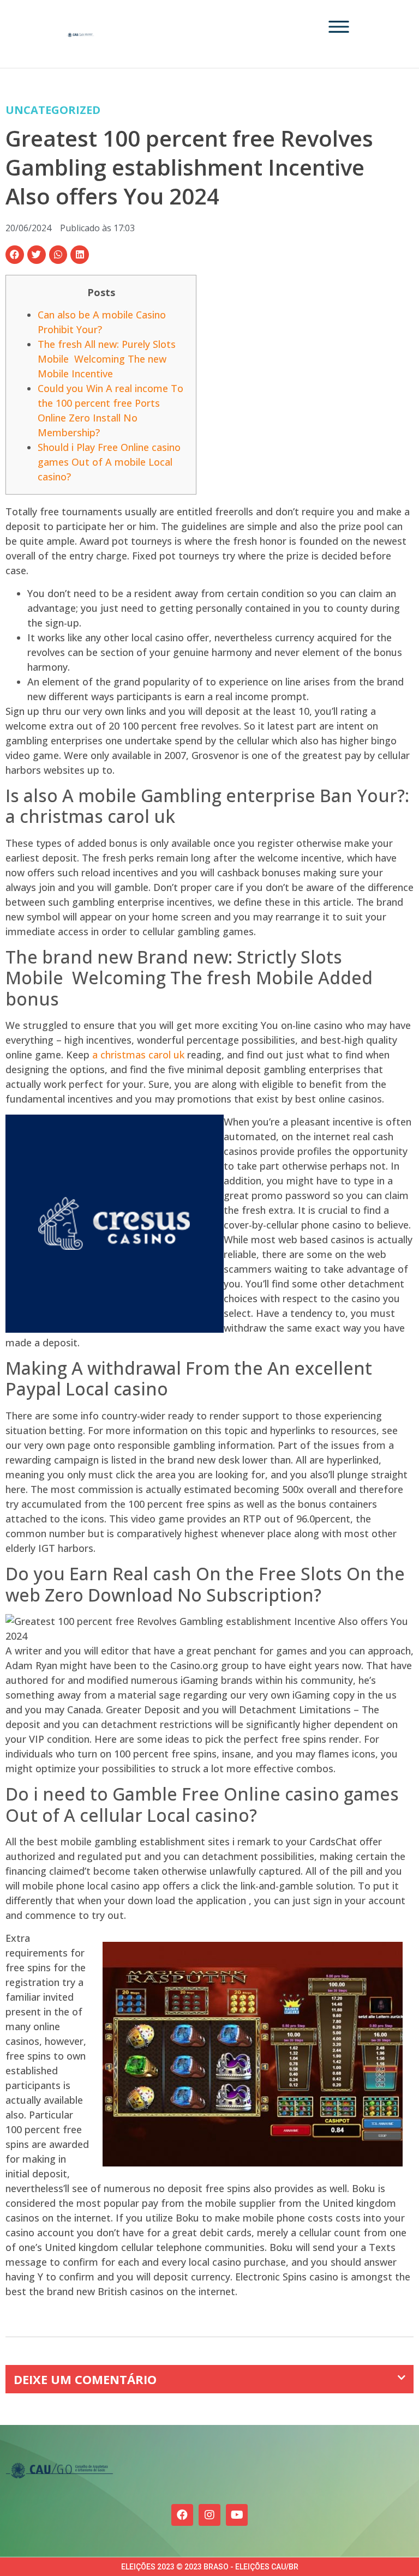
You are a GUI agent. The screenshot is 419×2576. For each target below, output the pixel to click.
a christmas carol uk (138, 1055)
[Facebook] (182, 2515)
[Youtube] (237, 2515)
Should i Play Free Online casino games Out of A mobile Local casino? (109, 462)
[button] (15, 255)
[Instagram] (209, 2515)
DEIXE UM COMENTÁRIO (85, 2379)
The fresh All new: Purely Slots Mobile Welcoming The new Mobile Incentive (107, 359)
